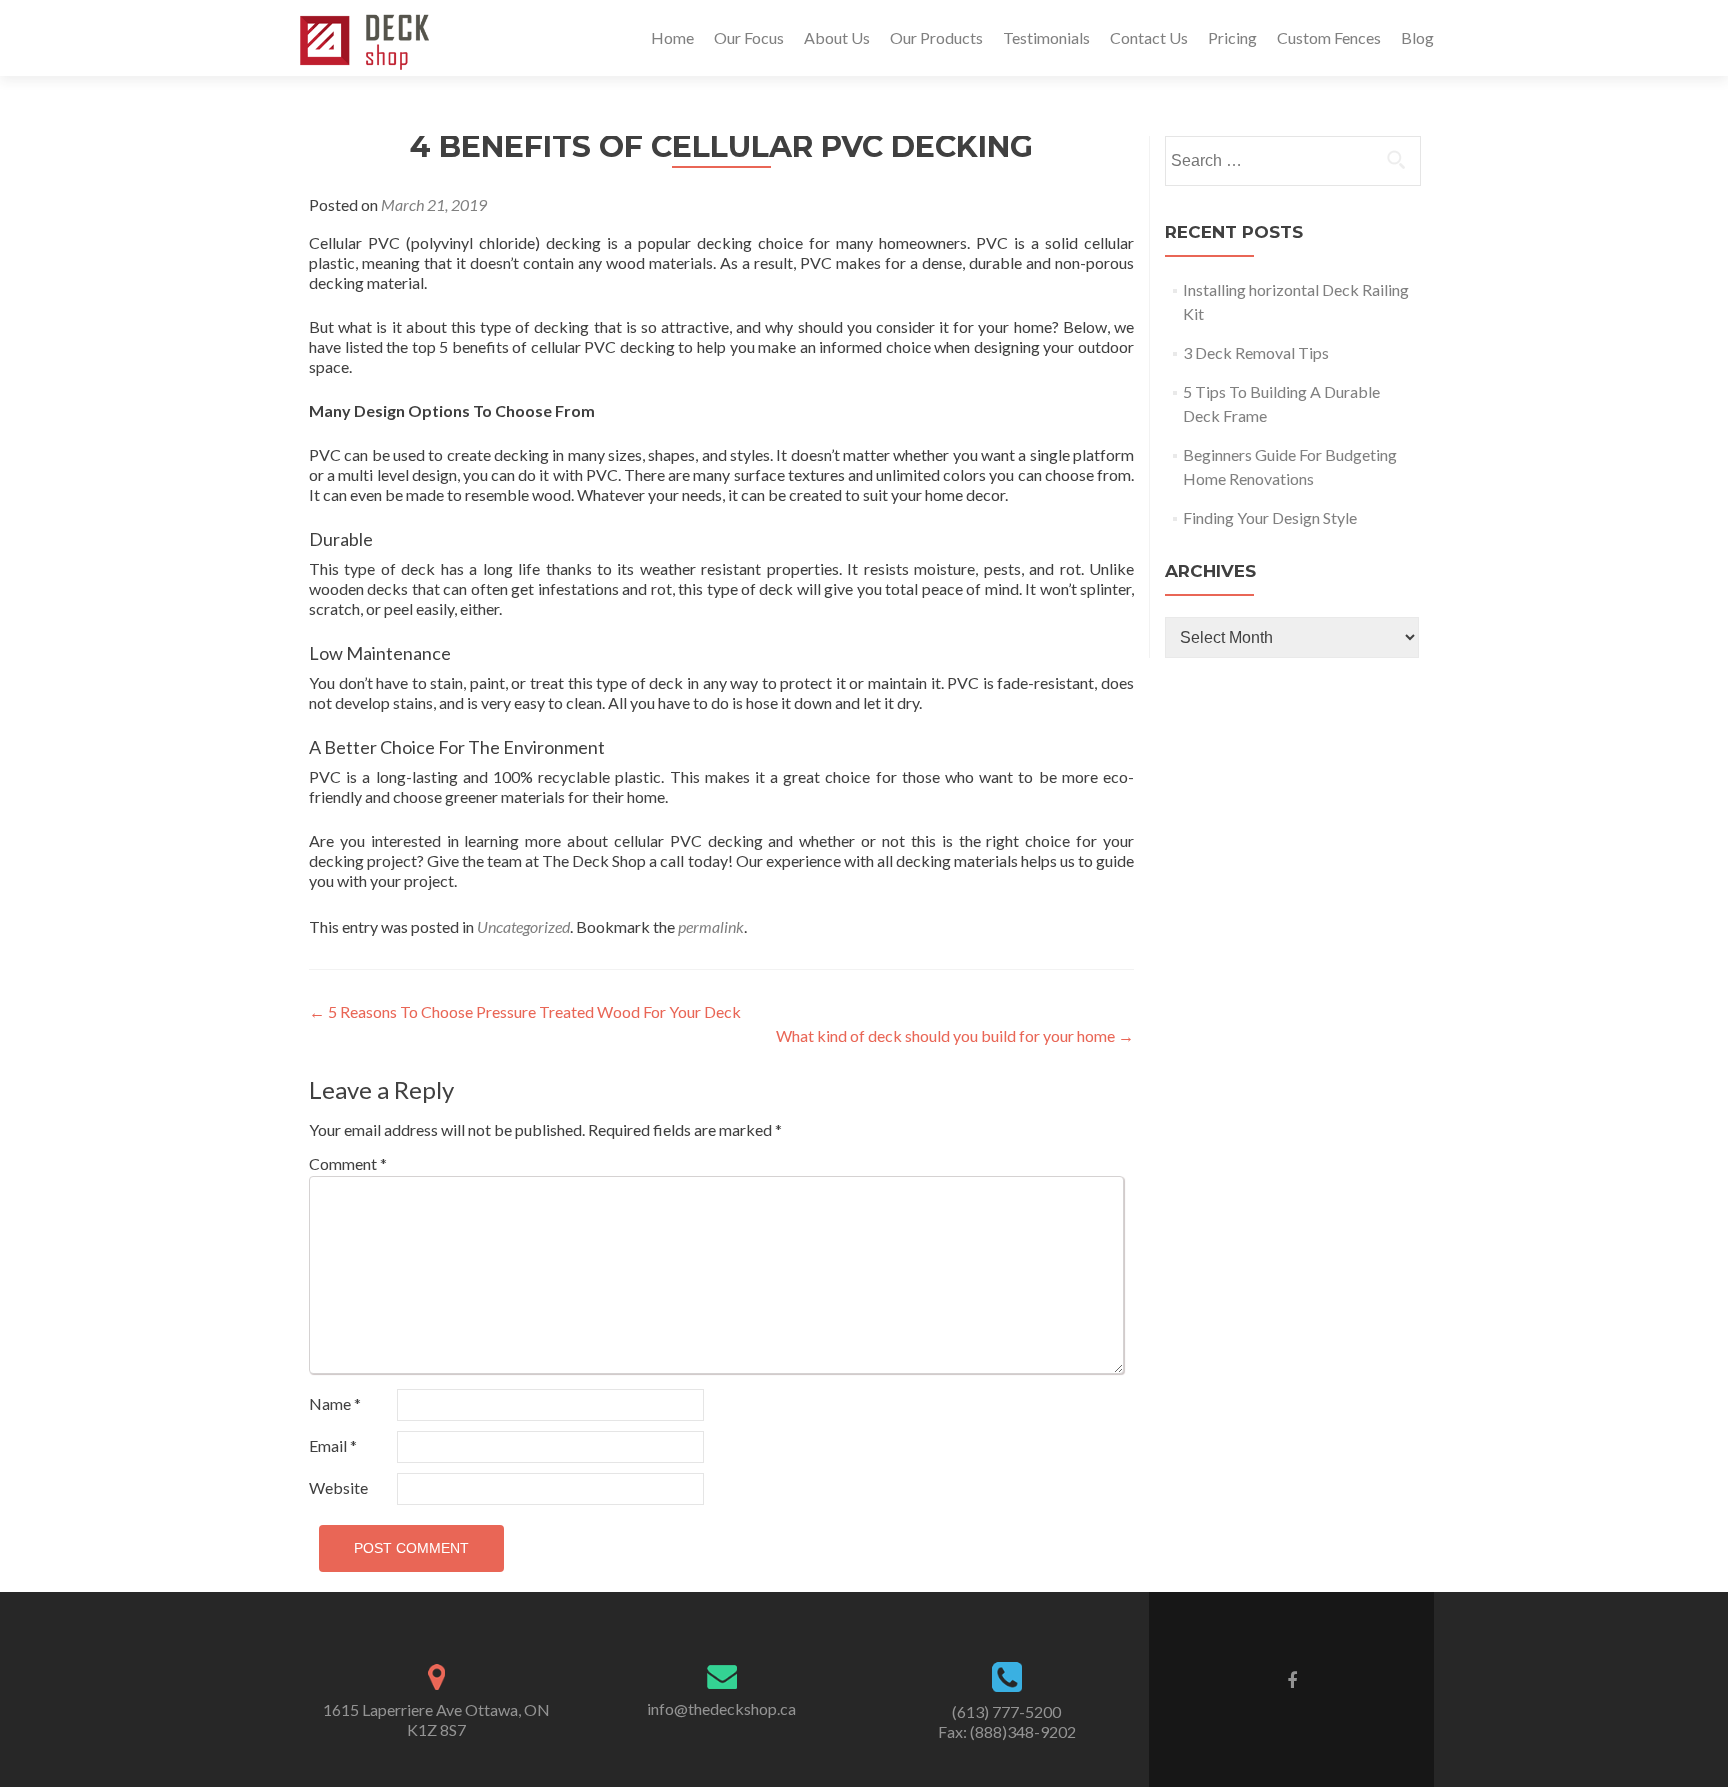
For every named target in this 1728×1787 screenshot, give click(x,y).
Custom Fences (1329, 37)
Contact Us (1149, 37)
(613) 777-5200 (1006, 1711)
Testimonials (1046, 37)
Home (672, 37)
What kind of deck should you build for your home (955, 1035)
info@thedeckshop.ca (721, 1708)
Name (335, 1403)
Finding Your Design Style (1270, 517)
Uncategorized (523, 926)
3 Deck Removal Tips (1256, 352)
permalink (711, 926)
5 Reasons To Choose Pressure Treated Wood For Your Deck (525, 1011)
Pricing (1232, 37)
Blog (1417, 37)
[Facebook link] (1292, 1679)
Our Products (936, 37)
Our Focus (749, 37)
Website (338, 1487)
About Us (837, 37)
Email (333, 1445)
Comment (348, 1163)
